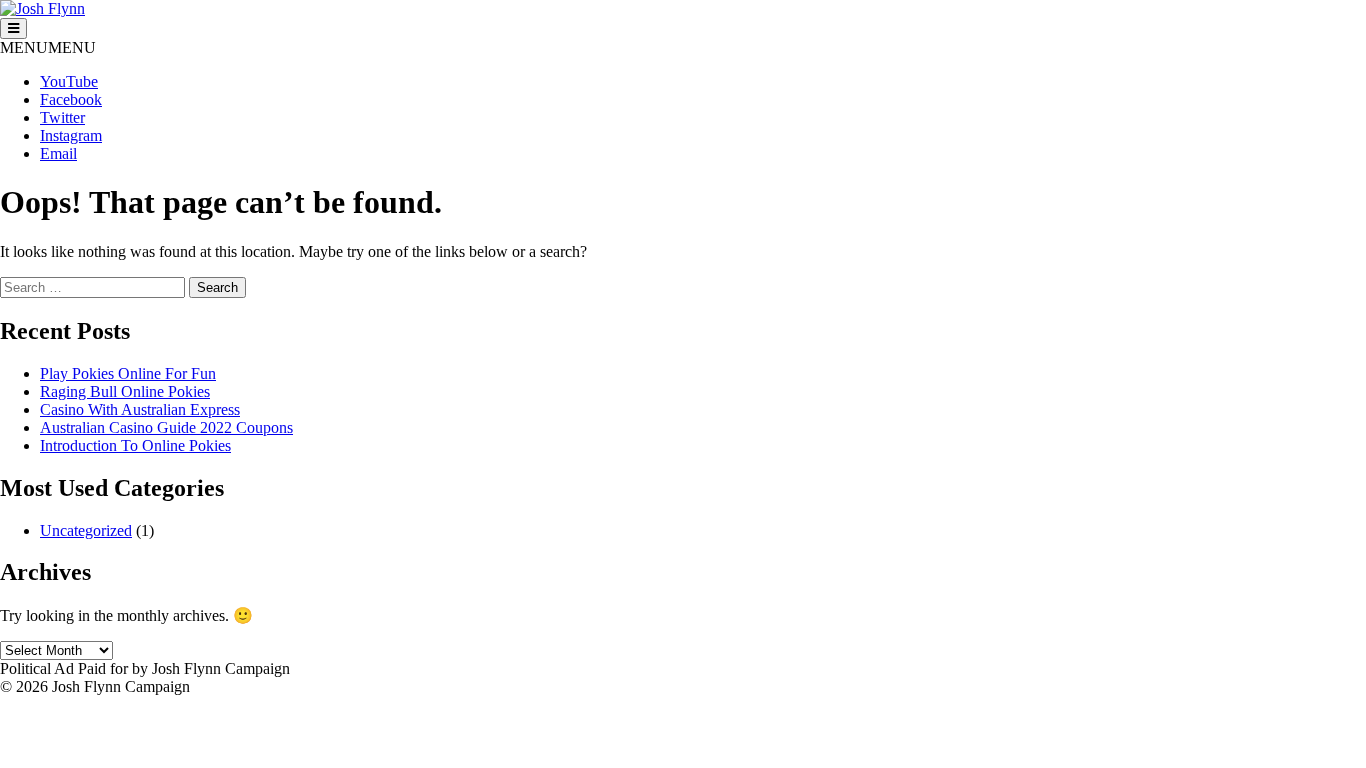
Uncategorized (86, 530)
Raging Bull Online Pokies (125, 391)
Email (58, 153)
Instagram (71, 135)
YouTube (69, 81)
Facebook (71, 99)
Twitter (62, 117)
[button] (48, 47)
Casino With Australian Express (140, 409)
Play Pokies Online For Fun (128, 373)
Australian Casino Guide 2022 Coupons (166, 427)
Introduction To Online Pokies (135, 445)
